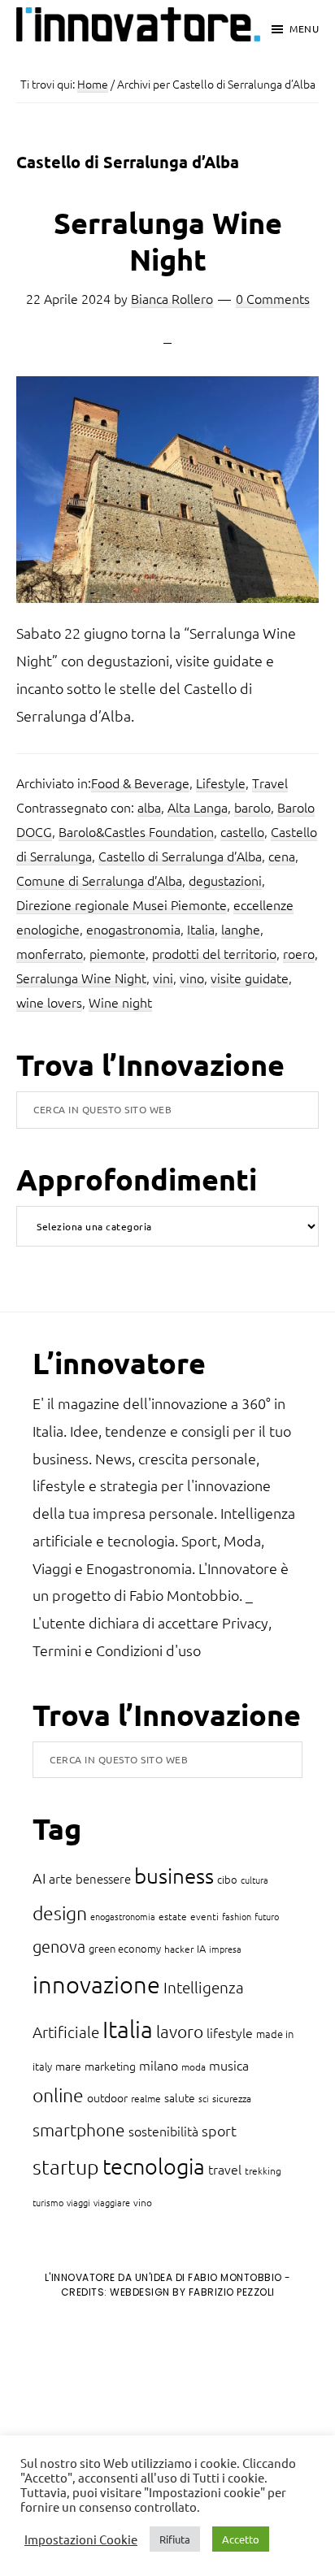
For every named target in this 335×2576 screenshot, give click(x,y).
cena (282, 856)
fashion (237, 1916)
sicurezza (232, 2098)
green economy (125, 1948)
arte (61, 1878)
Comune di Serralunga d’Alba (99, 880)
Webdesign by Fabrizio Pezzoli (192, 2292)
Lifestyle (221, 783)
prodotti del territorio (214, 953)
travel (225, 2169)
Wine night (120, 1002)
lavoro (180, 2031)
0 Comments (273, 298)
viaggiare (112, 2202)
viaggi (78, 2202)
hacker (179, 1949)
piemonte (117, 953)
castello (242, 831)
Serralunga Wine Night (168, 241)
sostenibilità (163, 2131)
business (174, 1875)
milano (159, 2065)
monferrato (50, 953)
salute (180, 2097)
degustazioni (225, 880)
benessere (103, 1878)
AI (39, 1878)
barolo (252, 807)
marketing (110, 2066)
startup (66, 2166)
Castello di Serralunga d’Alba (180, 856)
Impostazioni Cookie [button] (81, 2539)
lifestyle (230, 2032)
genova (59, 1946)
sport (219, 2130)
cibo (227, 1879)
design (60, 1913)
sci (204, 2098)
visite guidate (250, 978)
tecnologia (154, 2166)
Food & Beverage (140, 783)
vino (192, 978)
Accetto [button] (241, 2539)
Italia (201, 929)
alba (149, 807)
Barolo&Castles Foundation (136, 831)
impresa (225, 1949)
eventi (204, 1916)
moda (194, 2066)
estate (173, 1916)
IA (201, 1948)
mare (68, 2066)
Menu (304, 28)
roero (299, 953)
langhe (241, 929)
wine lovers (49, 1002)
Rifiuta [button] (175, 2539)
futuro (267, 1916)
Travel (270, 783)
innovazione (96, 1984)
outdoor (107, 2097)
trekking (263, 2171)
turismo (48, 2202)
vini (163, 978)
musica (229, 2065)
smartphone (79, 2129)
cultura (255, 1880)
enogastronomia (133, 929)
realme (146, 2098)
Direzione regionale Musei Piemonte (122, 904)
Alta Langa (198, 807)
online (58, 2095)
